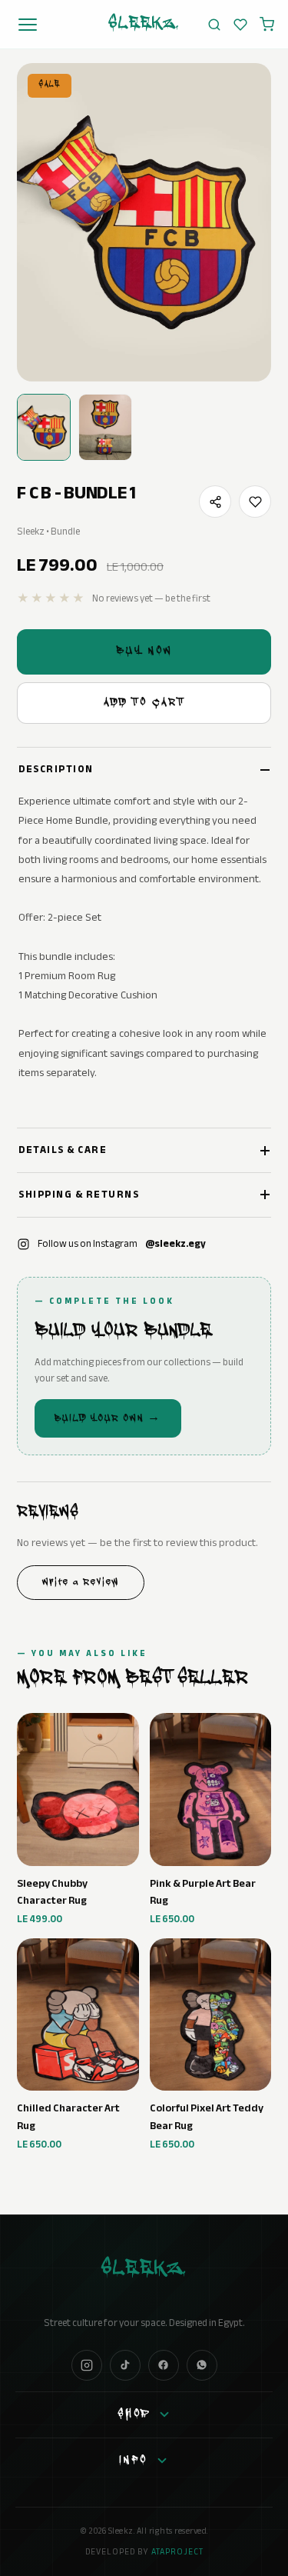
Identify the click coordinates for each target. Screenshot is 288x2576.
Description (56, 769)
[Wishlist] (240, 25)
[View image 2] (105, 428)
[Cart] (267, 24)
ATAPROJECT (177, 2552)
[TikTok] (125, 2365)
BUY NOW (144, 652)
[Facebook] (164, 2365)
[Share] (215, 502)
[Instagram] (87, 2365)
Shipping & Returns (79, 1195)
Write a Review (81, 1583)
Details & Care (63, 1150)
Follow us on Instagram (122, 1244)
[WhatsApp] (202, 2365)
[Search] (214, 25)
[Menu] (28, 25)
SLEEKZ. (144, 25)
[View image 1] (44, 428)
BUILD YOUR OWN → (108, 1419)
